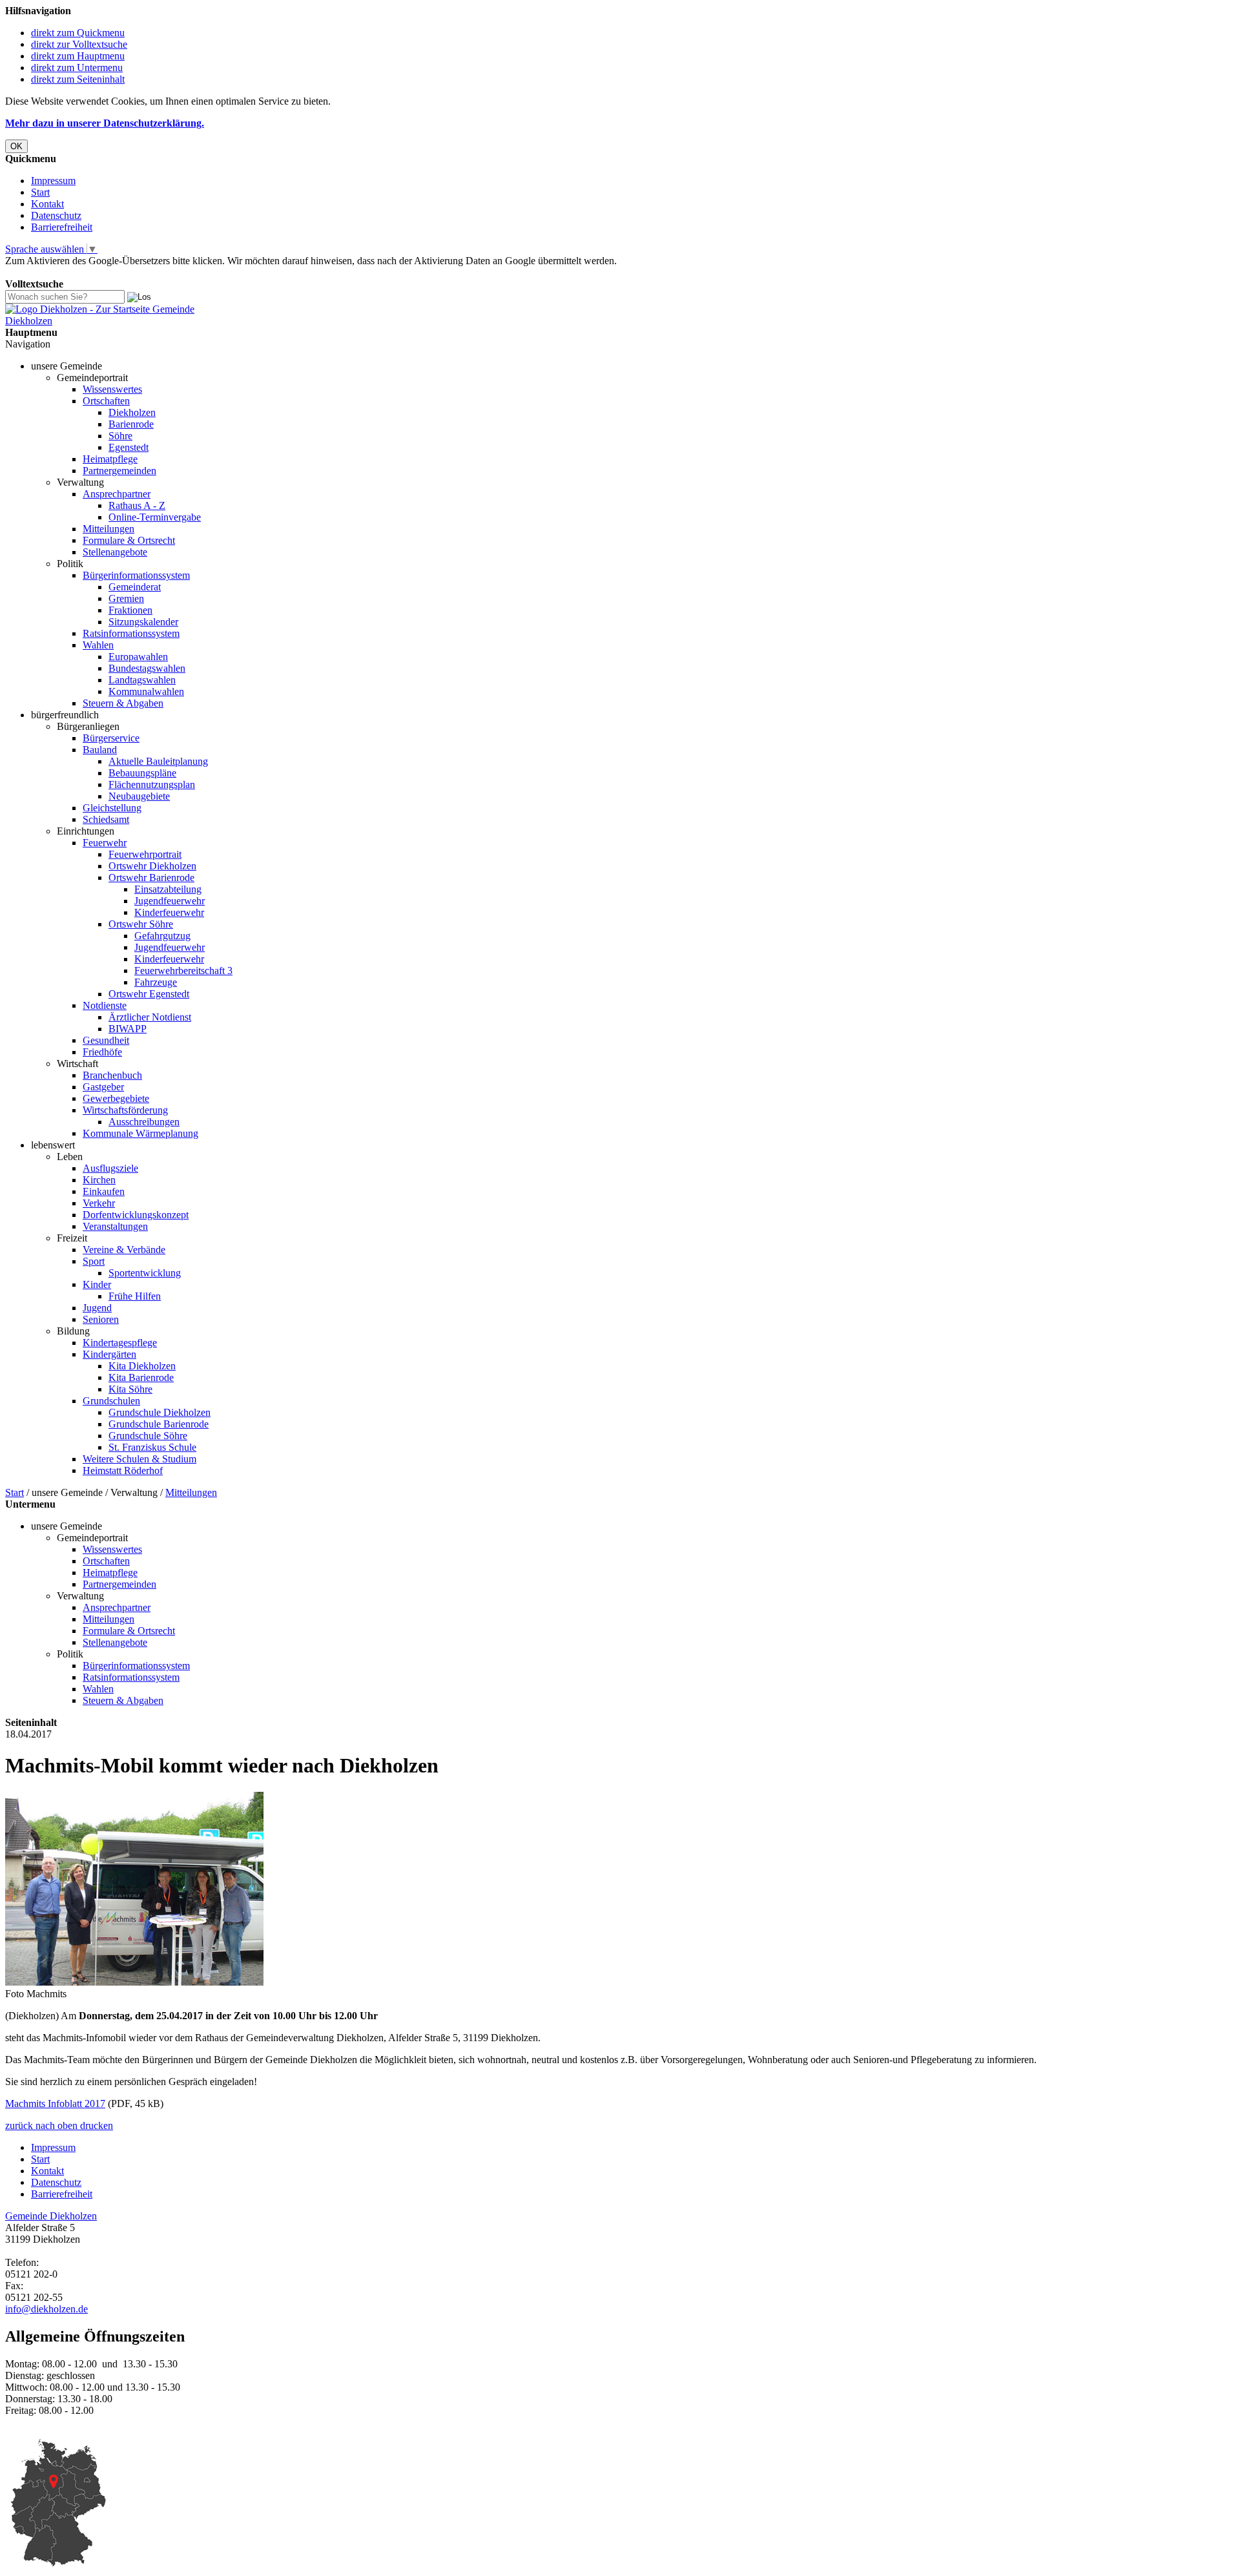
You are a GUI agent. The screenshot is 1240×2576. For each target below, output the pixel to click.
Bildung (73, 1331)
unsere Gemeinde (67, 366)
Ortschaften (106, 401)
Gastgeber (103, 1087)
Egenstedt (129, 447)
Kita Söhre (130, 1389)
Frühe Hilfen (135, 1296)
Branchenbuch (112, 1075)
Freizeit (72, 1238)
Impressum (53, 181)
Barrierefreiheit (62, 227)
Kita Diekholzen (142, 1366)
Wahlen (98, 645)
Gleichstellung (112, 808)
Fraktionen (130, 610)
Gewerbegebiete (116, 1098)
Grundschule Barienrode (159, 1424)
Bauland (100, 750)
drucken (97, 2125)
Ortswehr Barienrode (151, 878)
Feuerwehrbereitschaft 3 (183, 971)
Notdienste (105, 1005)
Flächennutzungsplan (152, 784)
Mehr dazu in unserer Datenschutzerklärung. (105, 123)
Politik (70, 564)
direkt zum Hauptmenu (78, 56)
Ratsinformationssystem (131, 633)
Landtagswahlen (142, 680)
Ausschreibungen (144, 1122)
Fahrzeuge (156, 982)
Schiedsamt (106, 819)
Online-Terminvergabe (155, 517)
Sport (94, 1261)
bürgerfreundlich (65, 715)
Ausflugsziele (110, 1168)
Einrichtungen (86, 831)
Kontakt (47, 204)
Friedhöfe (102, 1052)
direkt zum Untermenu (77, 68)
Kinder (97, 1284)
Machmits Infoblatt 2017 (55, 2103)
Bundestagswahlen (147, 668)
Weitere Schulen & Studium (139, 1459)
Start (40, 192)
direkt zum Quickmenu (78, 33)
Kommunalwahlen (146, 691)
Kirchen (99, 1180)
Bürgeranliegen (88, 726)
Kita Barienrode (141, 1377)
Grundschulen (111, 1401)
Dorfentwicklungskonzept (136, 1215)
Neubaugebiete (139, 796)
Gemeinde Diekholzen (51, 2216)
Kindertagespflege (120, 1343)
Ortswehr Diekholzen (152, 866)
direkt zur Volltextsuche (79, 44)
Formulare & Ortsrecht (129, 540)
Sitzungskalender (143, 622)
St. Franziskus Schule (152, 1447)
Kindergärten (109, 1354)
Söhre (120, 436)
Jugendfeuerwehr (170, 901)
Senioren (101, 1319)
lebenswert (53, 1145)
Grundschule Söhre (148, 1436)
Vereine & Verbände (124, 1250)
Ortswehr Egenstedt (149, 994)
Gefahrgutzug (162, 936)
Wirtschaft (77, 1064)
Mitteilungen (108, 529)
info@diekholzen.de (46, 2309)
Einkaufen (104, 1191)
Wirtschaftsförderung (125, 1110)
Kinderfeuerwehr (169, 912)
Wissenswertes (112, 389)
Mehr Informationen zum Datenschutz (83, 272)
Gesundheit (106, 1040)
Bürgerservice (111, 738)
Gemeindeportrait (92, 378)
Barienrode (131, 424)
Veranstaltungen (115, 1226)
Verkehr (99, 1203)
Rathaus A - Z (137, 505)
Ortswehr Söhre (141, 924)
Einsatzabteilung (168, 889)
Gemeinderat (135, 587)
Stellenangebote (115, 552)
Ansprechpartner (117, 494)
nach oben (55, 2125)
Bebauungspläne (142, 773)
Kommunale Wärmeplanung (140, 1133)
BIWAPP (128, 1029)
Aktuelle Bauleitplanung (158, 761)
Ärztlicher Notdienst (150, 1017)
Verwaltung (80, 482)
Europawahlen (138, 657)
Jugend (97, 1308)
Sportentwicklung (145, 1273)
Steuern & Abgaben (123, 703)
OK (16, 146)
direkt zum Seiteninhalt (78, 79)
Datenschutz (56, 215)
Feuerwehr (105, 843)
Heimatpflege (110, 459)
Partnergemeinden (119, 471)
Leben (70, 1157)
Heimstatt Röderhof (123, 1470)
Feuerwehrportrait (145, 854)
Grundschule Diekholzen (160, 1412)
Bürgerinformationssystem (136, 575)
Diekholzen (132, 412)
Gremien (126, 598)
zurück (19, 2125)
